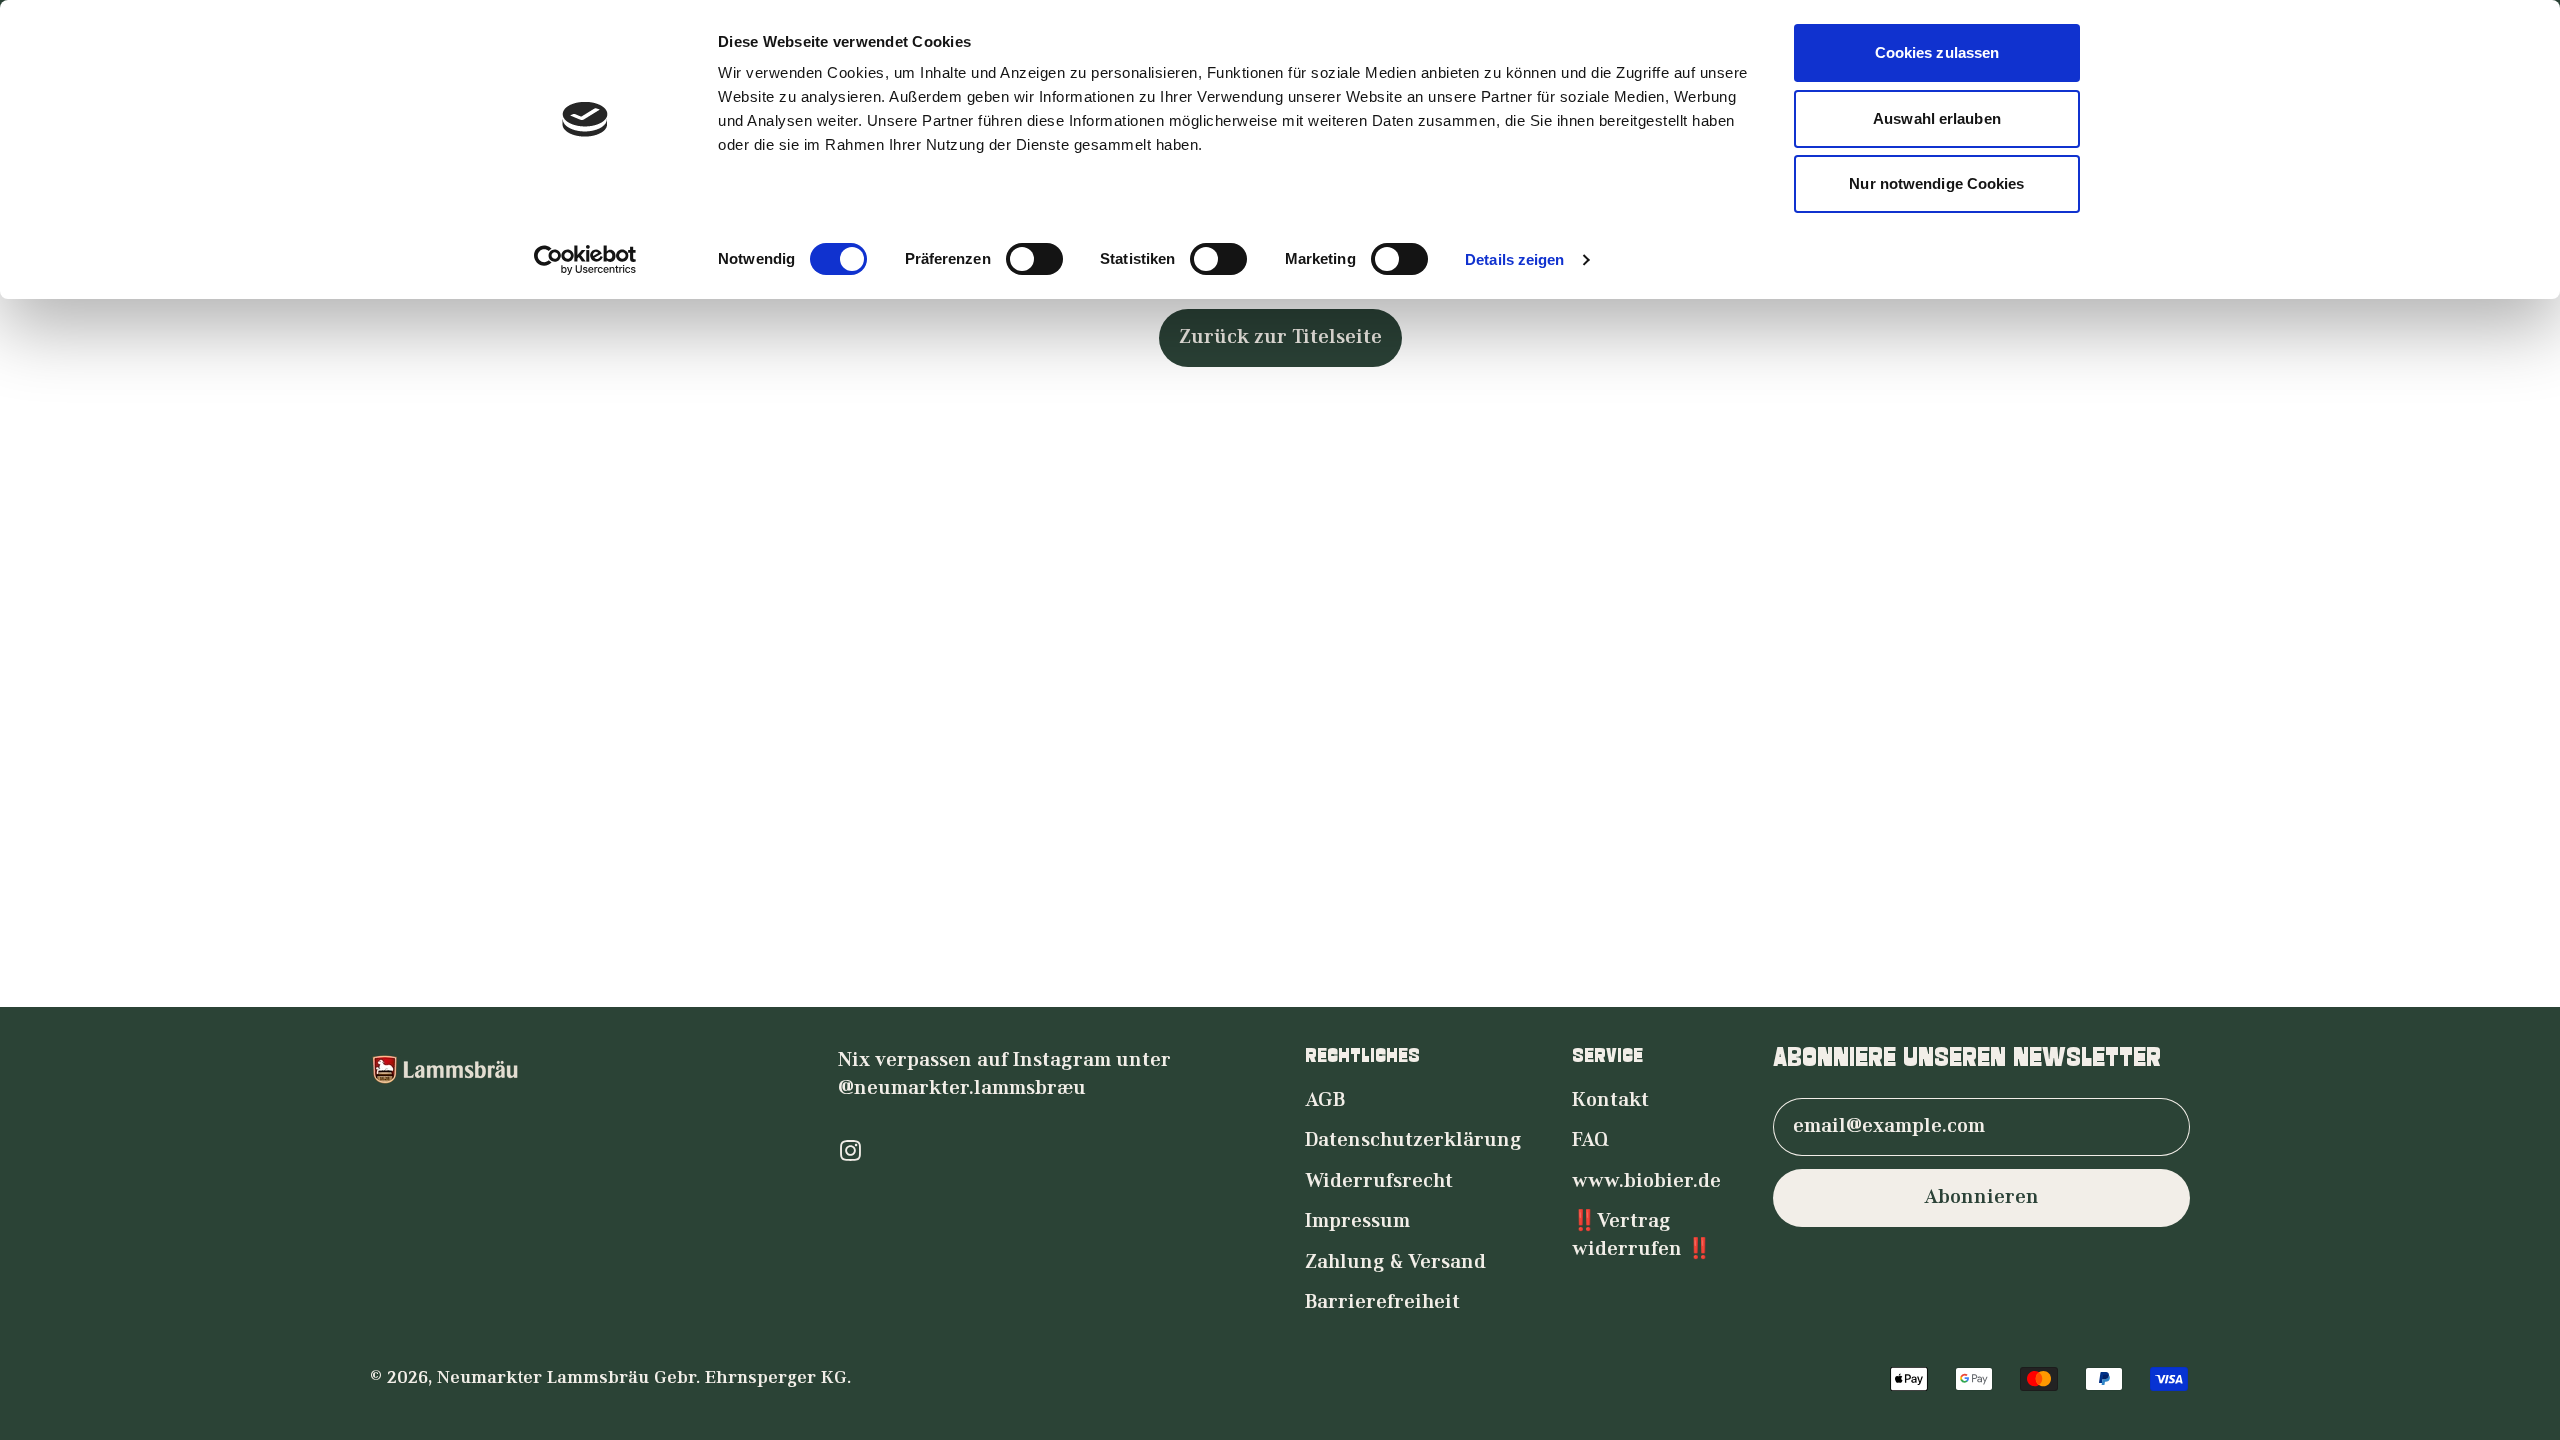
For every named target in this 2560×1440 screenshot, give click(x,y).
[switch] (1034, 259)
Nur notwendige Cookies (1936, 183)
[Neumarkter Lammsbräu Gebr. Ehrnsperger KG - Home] (579, 1069)
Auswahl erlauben (1937, 118)
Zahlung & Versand (1395, 1263)
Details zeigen (1514, 259)
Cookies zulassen (1937, 52)
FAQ (1590, 1141)
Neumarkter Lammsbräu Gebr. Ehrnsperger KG (642, 1378)
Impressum (1357, 1222)
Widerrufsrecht (1379, 1182)
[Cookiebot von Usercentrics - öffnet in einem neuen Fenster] (585, 260)
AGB (1325, 1101)
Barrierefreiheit (1382, 1303)
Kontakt (1610, 1101)
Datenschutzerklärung (1413, 1141)
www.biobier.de (1646, 1182)
